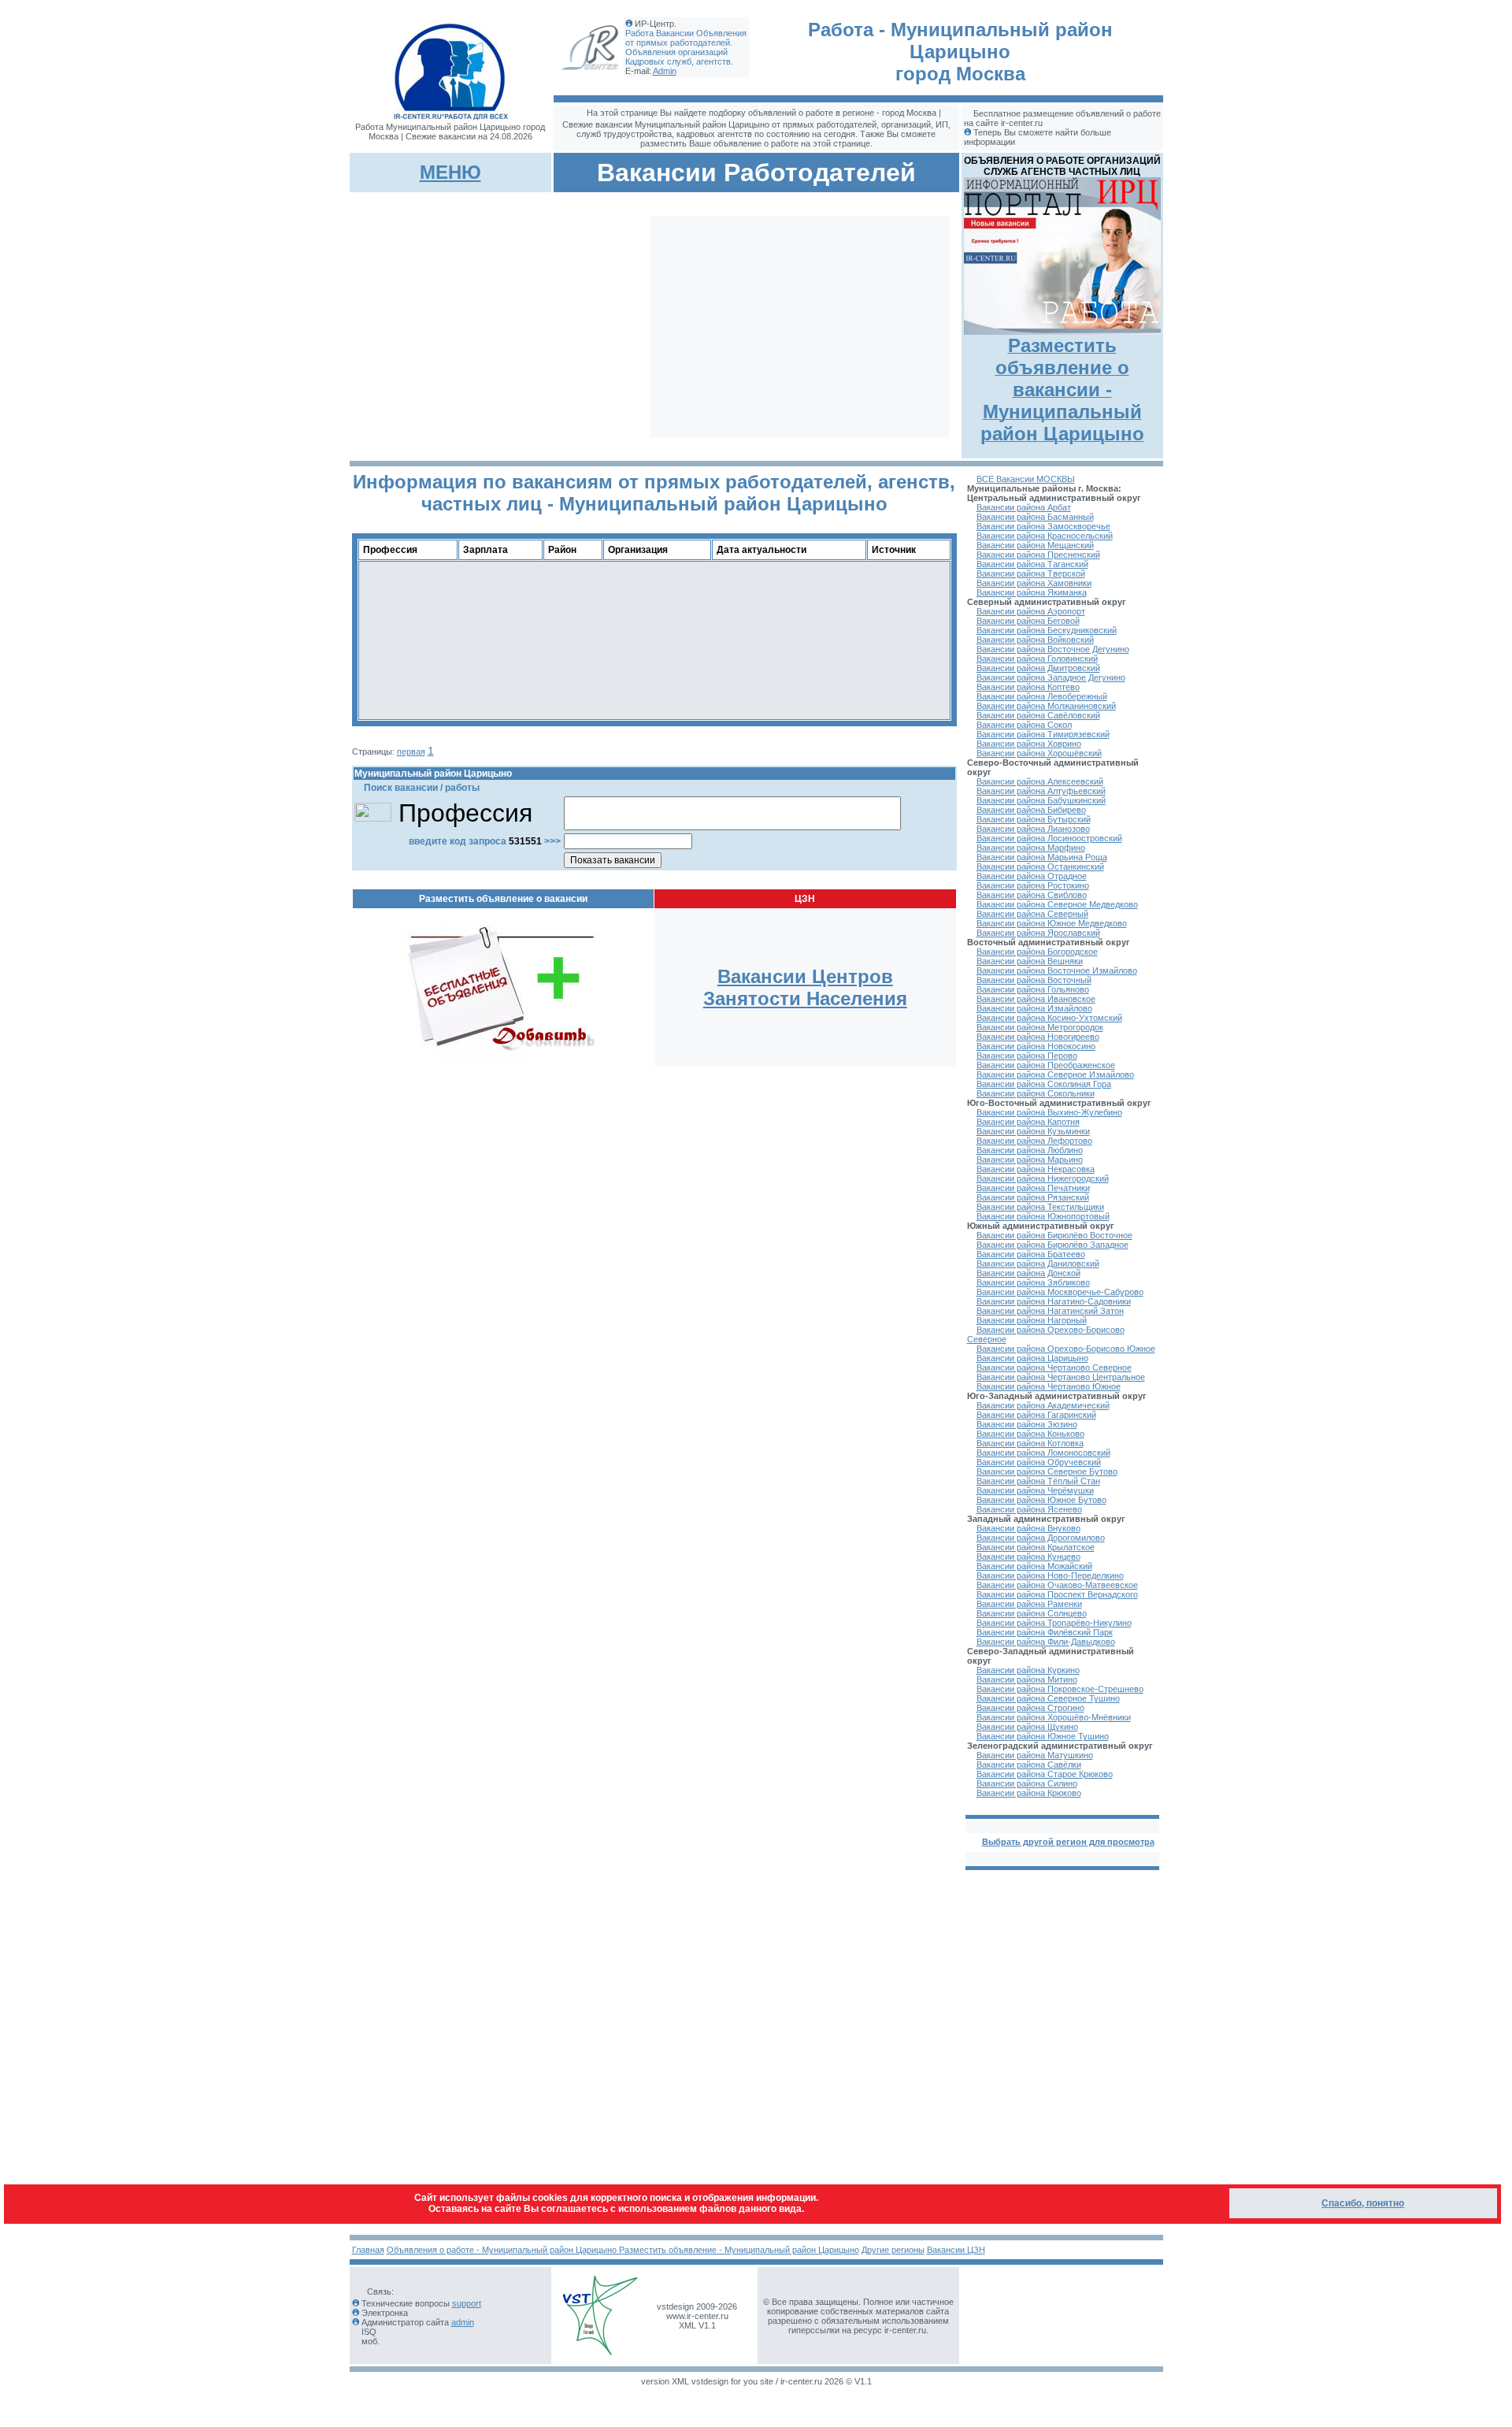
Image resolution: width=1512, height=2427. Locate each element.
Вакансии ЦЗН (956, 2250)
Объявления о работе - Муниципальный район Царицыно (503, 2250)
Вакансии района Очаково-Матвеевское (1057, 1585)
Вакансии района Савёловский (1038, 715)
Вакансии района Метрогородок (1040, 1027)
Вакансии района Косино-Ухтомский (1049, 1018)
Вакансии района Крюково (1029, 1793)
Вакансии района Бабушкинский (1041, 800)
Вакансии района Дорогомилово (1041, 1538)
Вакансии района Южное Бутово (1041, 1500)
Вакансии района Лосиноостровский (1049, 838)
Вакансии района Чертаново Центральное (1061, 1377)
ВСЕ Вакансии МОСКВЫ (1026, 479)
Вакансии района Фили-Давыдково (1046, 1642)
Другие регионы (893, 2250)
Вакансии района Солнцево (1032, 1613)
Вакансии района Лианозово (1033, 829)
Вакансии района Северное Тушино (1048, 1698)
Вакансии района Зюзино (1027, 1424)
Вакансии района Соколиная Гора (1044, 1084)
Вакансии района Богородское (1037, 952)
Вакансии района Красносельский (1045, 536)
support (467, 2303)
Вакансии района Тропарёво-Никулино (1054, 1623)
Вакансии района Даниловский (1038, 1264)
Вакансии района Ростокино (1033, 885)
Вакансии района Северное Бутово (1047, 1471)
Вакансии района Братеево (1031, 1254)
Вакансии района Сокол (1024, 725)
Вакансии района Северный (1032, 914)
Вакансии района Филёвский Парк (1045, 1632)
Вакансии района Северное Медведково (1057, 904)
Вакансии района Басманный (1035, 517)
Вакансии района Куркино (1028, 1670)
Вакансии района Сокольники (1036, 1093)
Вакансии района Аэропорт (1031, 611)
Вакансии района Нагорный (1032, 1320)
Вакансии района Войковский (1035, 640)
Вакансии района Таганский (1032, 564)
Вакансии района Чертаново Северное (1054, 1368)
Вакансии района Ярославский (1038, 933)
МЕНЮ (450, 172)
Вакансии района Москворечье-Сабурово (1060, 1292)
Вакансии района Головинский (1037, 659)
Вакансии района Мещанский (1035, 545)
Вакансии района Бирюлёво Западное (1052, 1245)
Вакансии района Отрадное (1032, 876)
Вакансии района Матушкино (1035, 1755)
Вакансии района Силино (1027, 1783)
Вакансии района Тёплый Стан (1038, 1481)
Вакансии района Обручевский (1039, 1462)
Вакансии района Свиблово (1032, 895)
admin (463, 2322)
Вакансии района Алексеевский (1040, 781)
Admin (665, 71)
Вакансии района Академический (1043, 1405)
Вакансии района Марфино (1031, 848)
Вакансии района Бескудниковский (1047, 630)
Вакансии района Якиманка (1032, 592)
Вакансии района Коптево (1028, 687)
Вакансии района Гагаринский (1036, 1415)
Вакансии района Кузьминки (1033, 1131)
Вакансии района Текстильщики (1040, 1207)
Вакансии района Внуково (1028, 1528)
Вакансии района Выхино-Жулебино (1049, 1112)
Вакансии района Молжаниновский (1046, 706)
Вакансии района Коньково (1030, 1434)
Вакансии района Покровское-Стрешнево (1060, 1689)
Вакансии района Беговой (1028, 621)
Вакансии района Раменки (1029, 1604)
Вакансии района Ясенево (1029, 1509)
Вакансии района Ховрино (1029, 744)
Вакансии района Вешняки (1030, 961)
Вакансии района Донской (1028, 1273)
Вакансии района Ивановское (1036, 999)
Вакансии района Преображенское (1046, 1065)
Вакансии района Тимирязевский (1043, 734)
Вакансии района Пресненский (1038, 555)
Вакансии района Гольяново (1033, 989)
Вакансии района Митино (1027, 1679)
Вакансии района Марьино (1030, 1160)
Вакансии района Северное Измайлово (1055, 1074)
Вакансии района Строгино (1030, 1708)
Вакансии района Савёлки (1029, 1765)
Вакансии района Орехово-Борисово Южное (1066, 1349)
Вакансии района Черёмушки (1035, 1490)
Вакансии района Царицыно (1032, 1358)
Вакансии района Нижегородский (1043, 1178)
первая (411, 751)
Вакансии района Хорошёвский (1039, 753)
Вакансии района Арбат (1024, 507)
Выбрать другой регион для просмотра (1068, 1842)
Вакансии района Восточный (1034, 980)
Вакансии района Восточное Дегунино (1053, 649)
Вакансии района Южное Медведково (1052, 923)
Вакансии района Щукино (1027, 1727)
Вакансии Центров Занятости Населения (805, 987)
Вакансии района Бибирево (1031, 810)
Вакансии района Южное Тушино (1043, 1736)
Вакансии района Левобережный (1042, 696)
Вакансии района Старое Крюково (1045, 1774)
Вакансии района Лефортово (1034, 1141)
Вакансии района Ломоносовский (1043, 1453)
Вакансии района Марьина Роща (1042, 857)
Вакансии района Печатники (1033, 1188)
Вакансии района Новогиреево (1038, 1037)
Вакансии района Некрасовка (1036, 1169)
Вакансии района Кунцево (1028, 1557)
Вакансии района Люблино (1030, 1150)
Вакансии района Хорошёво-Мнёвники (1054, 1717)
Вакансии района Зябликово (1033, 1282)
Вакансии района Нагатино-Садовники (1054, 1301)
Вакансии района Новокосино (1036, 1046)
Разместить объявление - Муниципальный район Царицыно (739, 2250)
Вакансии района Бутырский (1034, 819)
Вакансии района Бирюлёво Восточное (1054, 1235)
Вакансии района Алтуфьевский (1041, 791)
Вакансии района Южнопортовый (1043, 1216)
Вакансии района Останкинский (1040, 867)
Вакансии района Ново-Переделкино (1050, 1575)
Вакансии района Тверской (1031, 573)
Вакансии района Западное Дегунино (1051, 677)
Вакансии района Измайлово (1034, 1008)
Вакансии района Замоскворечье (1043, 526)
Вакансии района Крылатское (1036, 1547)
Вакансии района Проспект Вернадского (1057, 1594)
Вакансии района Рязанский (1033, 1197)
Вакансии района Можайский (1034, 1566)
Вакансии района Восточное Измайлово (1057, 970)
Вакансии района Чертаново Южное (1049, 1386)
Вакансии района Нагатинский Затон (1050, 1311)
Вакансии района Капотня (1028, 1122)
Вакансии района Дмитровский (1038, 668)
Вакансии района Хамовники (1034, 583)
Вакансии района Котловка (1030, 1443)
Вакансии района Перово (1027, 1056)
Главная (368, 2250)
